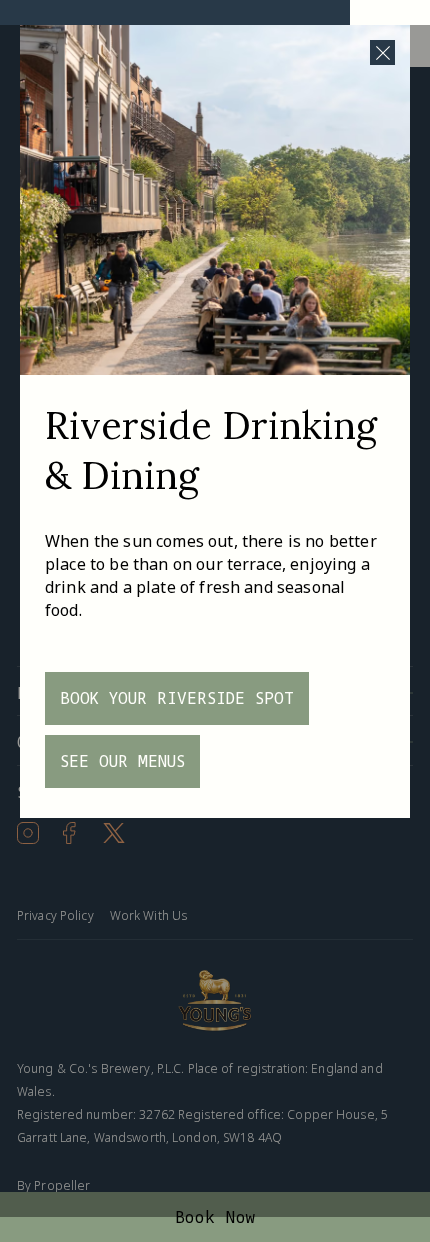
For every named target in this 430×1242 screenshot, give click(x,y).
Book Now (215, 1217)
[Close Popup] (382, 52)
